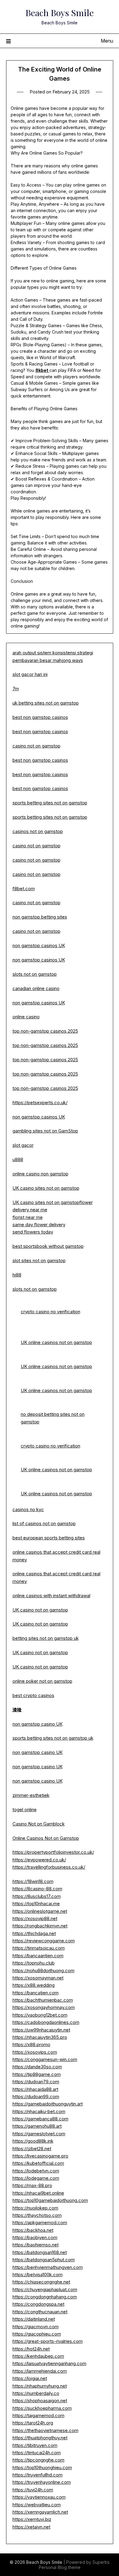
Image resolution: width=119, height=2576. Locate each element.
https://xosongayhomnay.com (44, 2007)
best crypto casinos (33, 1695)
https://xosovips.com (35, 2052)
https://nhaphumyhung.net (40, 2386)
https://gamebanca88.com (40, 2119)
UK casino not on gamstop (40, 1610)
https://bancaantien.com (38, 1956)
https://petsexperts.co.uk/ (40, 1102)
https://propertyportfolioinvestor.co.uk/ (53, 1852)
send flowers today (33, 1232)
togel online (25, 1810)
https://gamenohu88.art (37, 2126)
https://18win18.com (33, 1881)
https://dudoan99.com (36, 2096)
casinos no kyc (28, 1509)
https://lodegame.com (36, 2178)
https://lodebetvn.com (36, 2171)
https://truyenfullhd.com (38, 2475)
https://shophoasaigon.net (40, 2401)
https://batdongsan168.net (40, 2252)
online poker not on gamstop (42, 1681)
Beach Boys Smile (60, 12)
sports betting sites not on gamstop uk (53, 1738)
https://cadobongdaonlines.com (46, 2022)
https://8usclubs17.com (37, 1896)
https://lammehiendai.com (40, 2371)
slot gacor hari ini (30, 674)
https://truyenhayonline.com (42, 2482)
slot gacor (23, 1145)
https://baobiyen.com (35, 2237)
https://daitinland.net (34, 2319)
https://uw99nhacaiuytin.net (41, 2030)
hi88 (17, 1275)
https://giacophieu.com (37, 2334)
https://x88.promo (31, 2044)
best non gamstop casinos (40, 717)
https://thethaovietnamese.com (45, 2430)
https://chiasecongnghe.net (41, 2282)
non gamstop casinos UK (39, 945)
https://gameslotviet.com (39, 2134)
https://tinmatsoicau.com (39, 1948)
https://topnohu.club (34, 1963)
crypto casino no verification (50, 1312)
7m (16, 689)
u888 (18, 1159)
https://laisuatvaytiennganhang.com (49, 2363)
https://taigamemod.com (38, 2415)
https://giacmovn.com (36, 2327)
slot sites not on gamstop (39, 1260)
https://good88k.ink (33, 2141)
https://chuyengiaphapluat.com (45, 2289)
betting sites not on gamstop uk (46, 1638)
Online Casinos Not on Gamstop (46, 1838)
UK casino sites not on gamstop (46, 1188)
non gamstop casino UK (38, 1724)
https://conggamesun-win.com (45, 2059)
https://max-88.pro (32, 2185)
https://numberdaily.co (36, 2393)
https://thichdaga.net (34, 1933)
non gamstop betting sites (40, 917)
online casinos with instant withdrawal (51, 1596)
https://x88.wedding (34, 1985)
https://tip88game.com (37, 2074)
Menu (107, 41)
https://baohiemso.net (36, 2245)
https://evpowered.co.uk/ (39, 1860)
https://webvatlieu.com (37, 2505)
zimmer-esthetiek (31, 1795)
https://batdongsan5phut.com (44, 2260)
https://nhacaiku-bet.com (39, 2111)
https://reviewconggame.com (44, 1941)
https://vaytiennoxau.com (39, 2497)
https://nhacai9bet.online (38, 2193)
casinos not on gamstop (38, 831)
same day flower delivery (39, 1225)
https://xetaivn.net (31, 2527)
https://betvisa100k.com (38, 2275)
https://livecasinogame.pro (40, 2156)
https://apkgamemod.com (40, 2222)
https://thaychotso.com (37, 2215)
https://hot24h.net (31, 2349)
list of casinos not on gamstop (44, 1523)
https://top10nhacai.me (36, 1904)
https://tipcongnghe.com (38, 2460)
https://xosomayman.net (38, 1978)
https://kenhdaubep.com (38, 2356)
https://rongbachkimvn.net (40, 1926)
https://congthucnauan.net (40, 2312)
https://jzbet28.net (32, 2149)
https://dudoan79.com (36, 2082)
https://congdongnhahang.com (45, 2297)
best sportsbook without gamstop (48, 1246)
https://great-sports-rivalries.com (48, 2341)
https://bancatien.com (36, 1993)
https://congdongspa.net (38, 2304)
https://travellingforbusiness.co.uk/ (49, 1867)
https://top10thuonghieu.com (42, 2467)
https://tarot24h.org (33, 2423)
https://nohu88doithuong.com (43, 1971)
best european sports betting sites (49, 1538)
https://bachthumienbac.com (43, 2000)
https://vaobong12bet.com (40, 2015)
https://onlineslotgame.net (40, 1911)
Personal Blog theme (60, 2567)
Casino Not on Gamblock (39, 1824)
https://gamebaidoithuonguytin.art (48, 2104)
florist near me (28, 1217)
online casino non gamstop (40, 1174)
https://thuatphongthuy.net (40, 2438)
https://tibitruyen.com (35, 2445)
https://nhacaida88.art (35, 2089)
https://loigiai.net (30, 2378)
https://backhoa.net (33, 2230)
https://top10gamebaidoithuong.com (50, 2200)
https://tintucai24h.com (37, 2453)
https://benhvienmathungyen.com (48, 2267)
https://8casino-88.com (37, 1889)
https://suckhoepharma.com (42, 2408)
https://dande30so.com (37, 2067)
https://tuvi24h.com (33, 2490)
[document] (60, 1524)
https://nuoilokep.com (35, 2208)
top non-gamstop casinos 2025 (45, 1031)
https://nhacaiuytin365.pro (40, 2037)
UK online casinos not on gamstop (56, 1342)
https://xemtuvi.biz (32, 2519)
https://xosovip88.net (35, 1918)
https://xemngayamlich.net (40, 2512)
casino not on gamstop (36, 746)
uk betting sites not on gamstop (46, 703)
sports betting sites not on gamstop (50, 803)
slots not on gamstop (35, 974)
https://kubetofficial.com (38, 2163)
